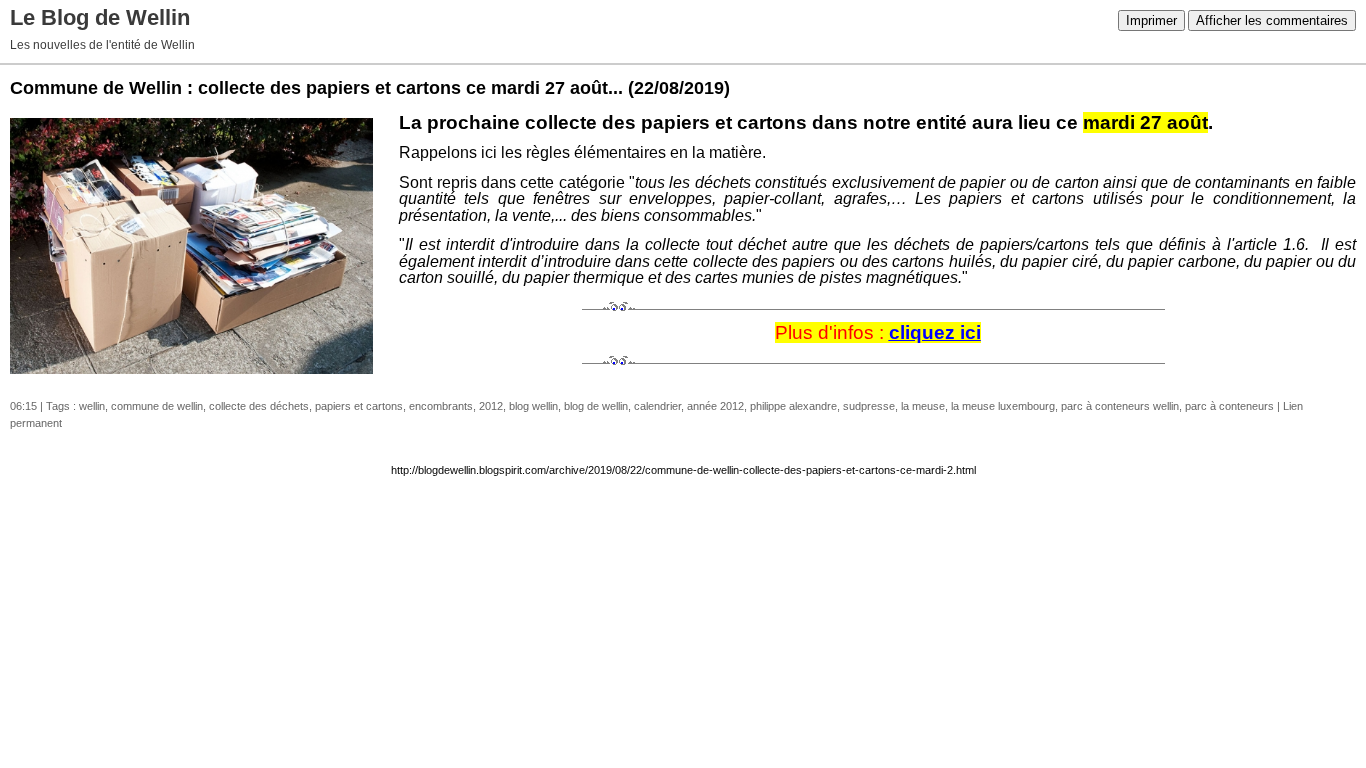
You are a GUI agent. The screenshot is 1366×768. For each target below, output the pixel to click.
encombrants (441, 406)
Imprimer (1151, 20)
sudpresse (869, 406)
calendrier (657, 406)
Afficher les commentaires (1272, 20)
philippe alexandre (793, 406)
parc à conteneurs (1229, 406)
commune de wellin (157, 406)
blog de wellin (596, 406)
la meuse (923, 406)
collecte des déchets (259, 406)
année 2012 (715, 406)
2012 (491, 406)
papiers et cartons (359, 406)
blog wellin (533, 406)
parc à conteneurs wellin (1120, 406)
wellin (92, 406)
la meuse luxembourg (1003, 406)
